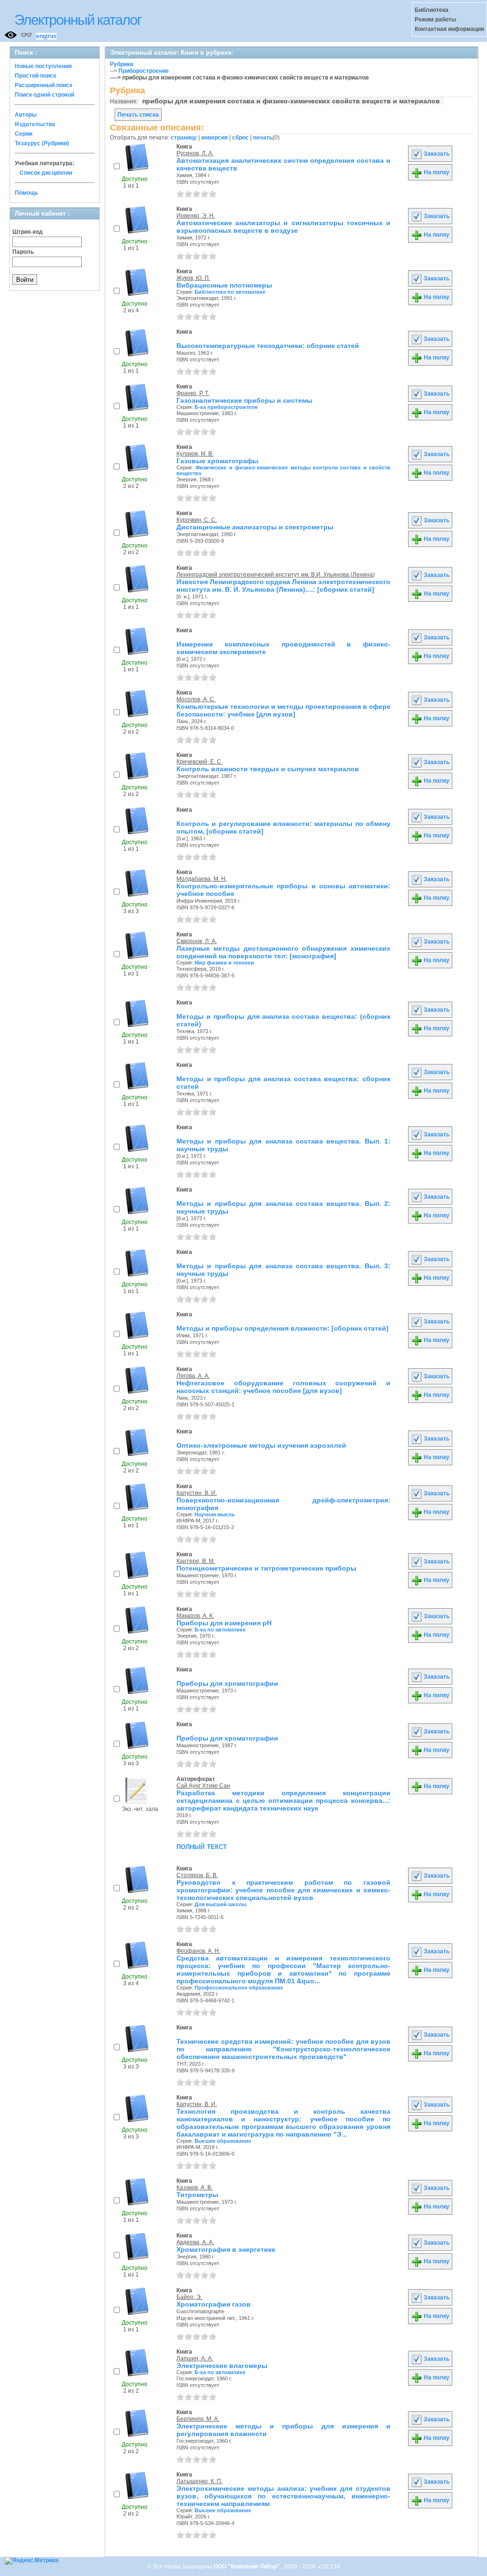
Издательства (35, 124)
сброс (240, 138)
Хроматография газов (214, 2304)
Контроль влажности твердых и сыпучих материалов (268, 769)
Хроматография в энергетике (226, 2249)
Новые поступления (43, 66)
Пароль (23, 252)
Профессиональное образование (239, 1988)
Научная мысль (215, 1514)
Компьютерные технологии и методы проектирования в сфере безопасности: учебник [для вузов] (283, 710)
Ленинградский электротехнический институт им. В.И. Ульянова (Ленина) (276, 575)
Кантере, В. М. (196, 1561)
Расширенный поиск (44, 85)
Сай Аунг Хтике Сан (203, 1786)
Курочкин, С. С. (197, 520)
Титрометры (197, 2195)
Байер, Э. (189, 2297)
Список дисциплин (46, 173)
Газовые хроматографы (217, 461)
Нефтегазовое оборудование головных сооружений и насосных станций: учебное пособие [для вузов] (283, 1387)
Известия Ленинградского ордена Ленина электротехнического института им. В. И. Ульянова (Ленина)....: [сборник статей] (283, 586)
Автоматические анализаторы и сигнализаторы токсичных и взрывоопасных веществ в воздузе (283, 227)
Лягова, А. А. (193, 1376)
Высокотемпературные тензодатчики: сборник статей (268, 346)
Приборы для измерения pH (224, 1623)
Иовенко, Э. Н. (196, 216)
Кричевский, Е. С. (200, 762)
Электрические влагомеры (222, 2366)
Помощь (26, 193)
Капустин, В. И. (197, 1493)
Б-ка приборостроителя (226, 407)
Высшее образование (223, 2141)
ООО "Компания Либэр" (247, 2566)
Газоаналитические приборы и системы (244, 400)
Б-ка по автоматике (220, 1630)
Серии (24, 134)
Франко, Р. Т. (193, 393)
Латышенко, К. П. (200, 2481)
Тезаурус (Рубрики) (42, 143)
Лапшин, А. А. (195, 2358)
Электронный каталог (78, 20)
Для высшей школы (220, 1904)
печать (263, 138)
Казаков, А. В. (195, 2188)
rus (52, 36)
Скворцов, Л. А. (197, 941)
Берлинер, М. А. (198, 2419)
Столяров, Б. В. (197, 1875)
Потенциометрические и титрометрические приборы (266, 1568)
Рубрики (122, 64)
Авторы (26, 115)
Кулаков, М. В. (195, 454)
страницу (184, 138)
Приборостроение (144, 71)
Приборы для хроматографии (227, 1683)
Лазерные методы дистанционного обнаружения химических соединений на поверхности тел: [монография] (283, 952)
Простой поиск (35, 76)
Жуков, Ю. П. (193, 278)
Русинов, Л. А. (195, 153)
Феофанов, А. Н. (198, 1951)
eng (41, 36)
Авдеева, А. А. (195, 2242)
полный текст (202, 1846)
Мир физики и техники (224, 963)
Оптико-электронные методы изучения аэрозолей (261, 1445)
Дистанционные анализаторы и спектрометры (255, 527)
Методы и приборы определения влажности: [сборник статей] (282, 1328)
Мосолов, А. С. (196, 699)
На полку (436, 172)
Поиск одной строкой (44, 95)
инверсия (214, 138)
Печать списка (138, 115)
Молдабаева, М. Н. (202, 879)
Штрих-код (28, 232)
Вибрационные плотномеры (224, 285)
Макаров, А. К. (195, 1616)
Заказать (436, 154)
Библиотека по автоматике (230, 292)
